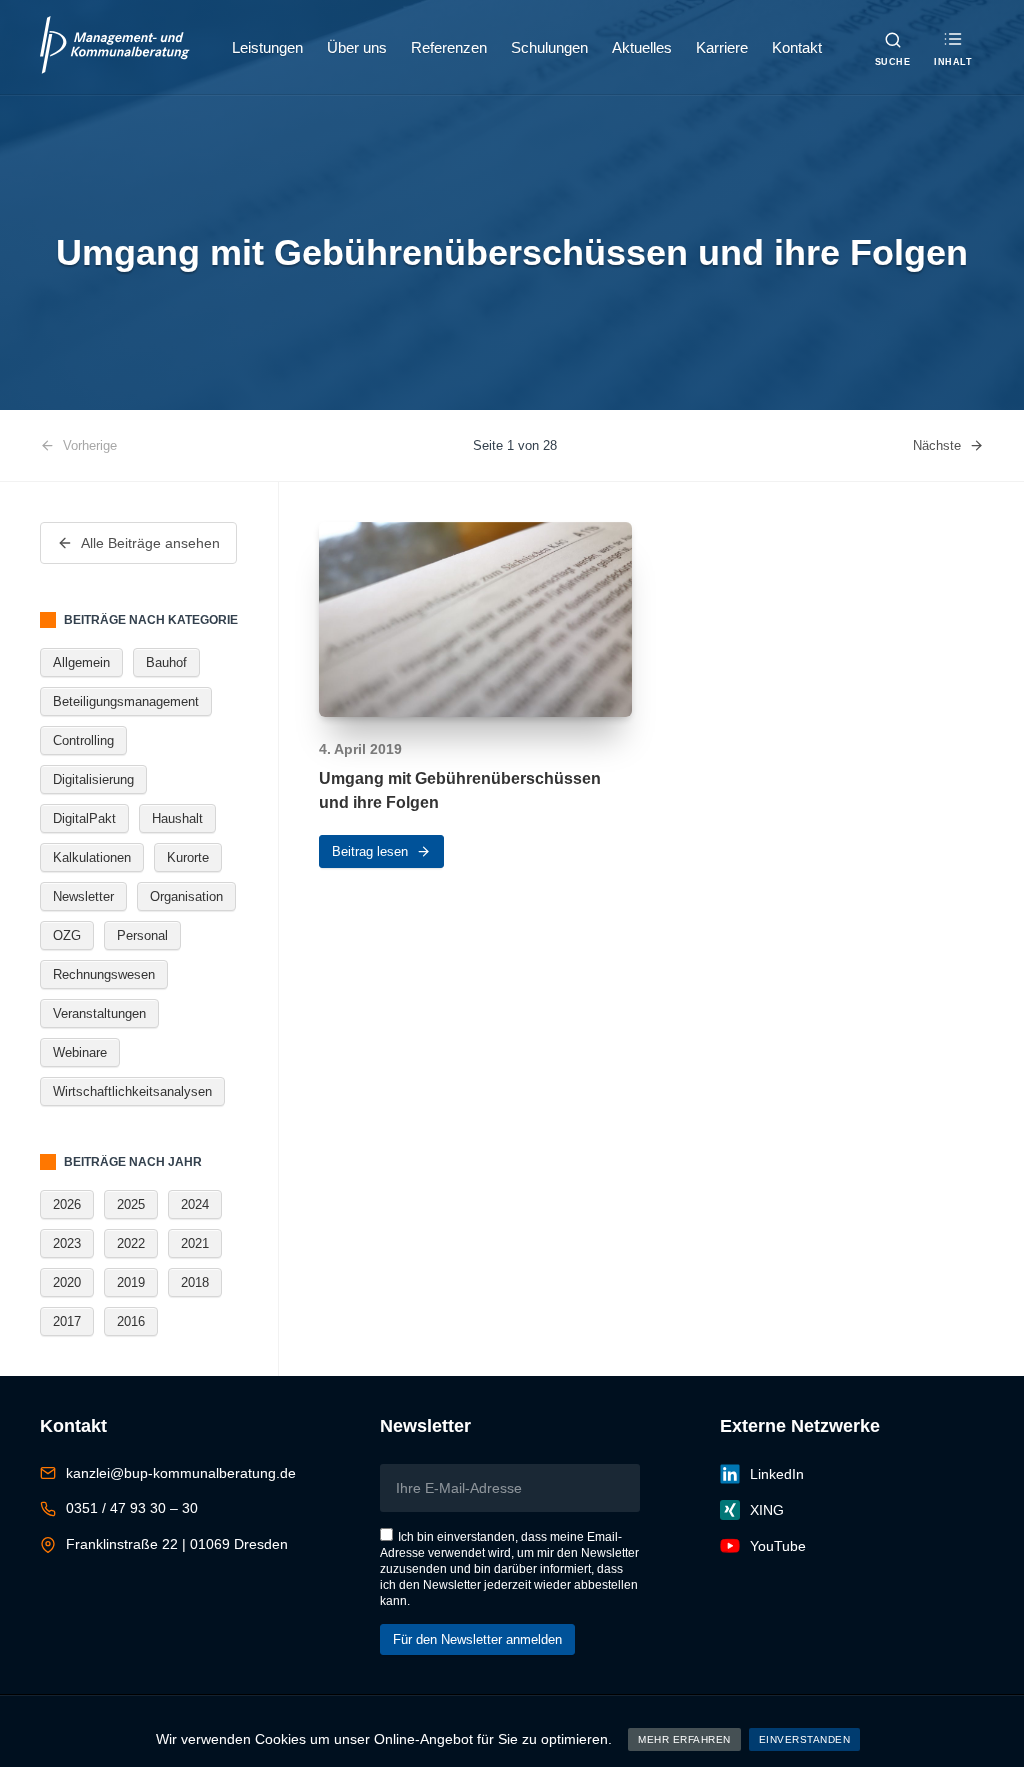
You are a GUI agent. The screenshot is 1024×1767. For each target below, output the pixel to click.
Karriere (722, 47)
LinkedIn (777, 1474)
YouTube (778, 1546)
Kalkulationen (92, 857)
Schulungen (549, 47)
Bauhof (166, 662)
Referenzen (449, 47)
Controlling (83, 740)
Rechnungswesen (104, 974)
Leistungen (267, 47)
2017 (67, 1321)
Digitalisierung (93, 779)
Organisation (186, 896)
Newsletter (83, 896)
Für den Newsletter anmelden (477, 1639)
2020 (67, 1282)
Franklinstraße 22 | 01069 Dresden (177, 1544)
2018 (195, 1282)
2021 (195, 1243)
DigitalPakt (84, 818)
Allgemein (81, 662)
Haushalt (177, 818)
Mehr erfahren (684, 1739)
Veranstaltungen (99, 1013)
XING (767, 1510)
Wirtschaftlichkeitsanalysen (132, 1091)
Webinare (80, 1052)
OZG (67, 935)
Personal (142, 935)
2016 (131, 1321)
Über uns (357, 47)
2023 (67, 1243)
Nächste (937, 445)
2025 (131, 1204)
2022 (131, 1243)
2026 (67, 1204)
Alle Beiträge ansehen (150, 543)
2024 (195, 1204)
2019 (131, 1282)
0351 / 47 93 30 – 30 (132, 1508)
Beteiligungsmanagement (126, 701)
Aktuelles (642, 47)
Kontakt (797, 47)
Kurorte (188, 857)
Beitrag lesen (370, 851)
